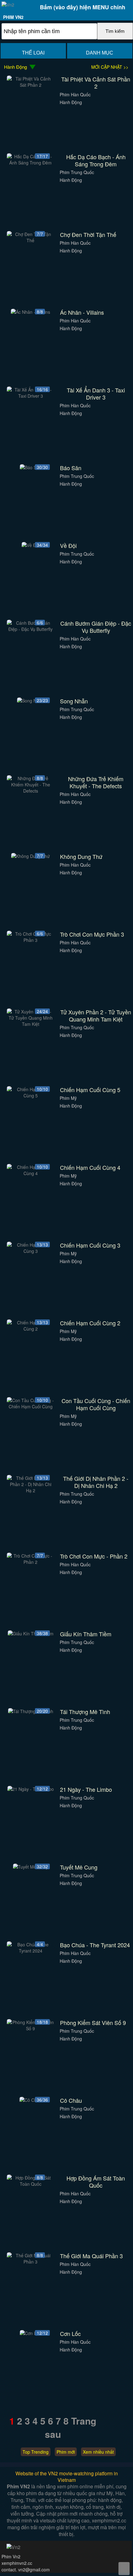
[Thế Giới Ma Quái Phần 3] (31, 2262)
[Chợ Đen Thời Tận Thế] (31, 240)
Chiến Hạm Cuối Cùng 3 (90, 1245)
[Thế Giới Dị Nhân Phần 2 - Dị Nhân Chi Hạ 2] (31, 1490)
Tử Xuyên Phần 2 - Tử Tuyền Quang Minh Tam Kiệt (96, 1016)
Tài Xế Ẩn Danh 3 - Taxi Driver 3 (96, 394)
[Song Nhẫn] (30, 701)
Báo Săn (71, 468)
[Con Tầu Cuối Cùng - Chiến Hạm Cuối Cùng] (31, 1406)
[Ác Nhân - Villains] (30, 312)
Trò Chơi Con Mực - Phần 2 (94, 1556)
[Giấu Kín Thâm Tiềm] (31, 1634)
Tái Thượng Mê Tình (85, 1712)
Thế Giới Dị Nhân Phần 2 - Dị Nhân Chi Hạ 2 (96, 1482)
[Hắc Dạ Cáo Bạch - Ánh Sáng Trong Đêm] (31, 163)
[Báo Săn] (31, 467)
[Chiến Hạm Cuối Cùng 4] (31, 1173)
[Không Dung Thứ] (30, 856)
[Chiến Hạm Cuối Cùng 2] (31, 1329)
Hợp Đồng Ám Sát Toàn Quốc (96, 2182)
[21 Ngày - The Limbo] (31, 1789)
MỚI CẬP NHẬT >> (110, 67)
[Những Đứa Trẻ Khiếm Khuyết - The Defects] (31, 791)
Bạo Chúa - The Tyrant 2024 (95, 1945)
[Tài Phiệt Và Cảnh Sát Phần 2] (31, 85)
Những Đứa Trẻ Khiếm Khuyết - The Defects (96, 782)
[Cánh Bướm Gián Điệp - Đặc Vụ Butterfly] (31, 629)
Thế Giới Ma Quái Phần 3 (91, 2256)
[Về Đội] (31, 545)
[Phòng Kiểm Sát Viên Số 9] (31, 2028)
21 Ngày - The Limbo (86, 1789)
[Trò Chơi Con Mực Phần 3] (31, 940)
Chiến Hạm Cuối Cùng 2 (90, 1323)
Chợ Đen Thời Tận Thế (88, 235)
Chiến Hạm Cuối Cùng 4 (90, 1168)
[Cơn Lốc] (30, 2333)
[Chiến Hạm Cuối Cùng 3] (31, 1251)
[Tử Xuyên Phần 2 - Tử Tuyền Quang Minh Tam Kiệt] (31, 1024)
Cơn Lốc (70, 2334)
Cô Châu (71, 2100)
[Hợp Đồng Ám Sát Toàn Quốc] (31, 2184)
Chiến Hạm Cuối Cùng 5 (90, 1090)
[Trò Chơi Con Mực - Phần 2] (31, 1562)
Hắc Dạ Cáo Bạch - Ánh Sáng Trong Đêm (96, 160)
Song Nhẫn (74, 701)
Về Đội (68, 546)
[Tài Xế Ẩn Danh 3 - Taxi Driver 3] (31, 396)
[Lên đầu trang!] (124, 2569)
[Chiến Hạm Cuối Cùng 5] (31, 1096)
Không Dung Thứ (81, 857)
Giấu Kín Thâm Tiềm (86, 1634)
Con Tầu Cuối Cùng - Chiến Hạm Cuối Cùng (96, 1404)
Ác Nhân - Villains (82, 312)
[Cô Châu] (31, 2100)
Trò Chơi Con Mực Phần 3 (92, 934)
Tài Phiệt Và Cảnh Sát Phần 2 (96, 83)
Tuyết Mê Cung (79, 1867)
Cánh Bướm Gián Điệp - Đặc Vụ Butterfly (96, 627)
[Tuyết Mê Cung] (30, 1867)
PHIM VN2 (13, 17)
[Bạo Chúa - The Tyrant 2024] (31, 1951)
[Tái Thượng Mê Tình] (31, 1711)
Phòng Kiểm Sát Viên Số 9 (93, 2023)
